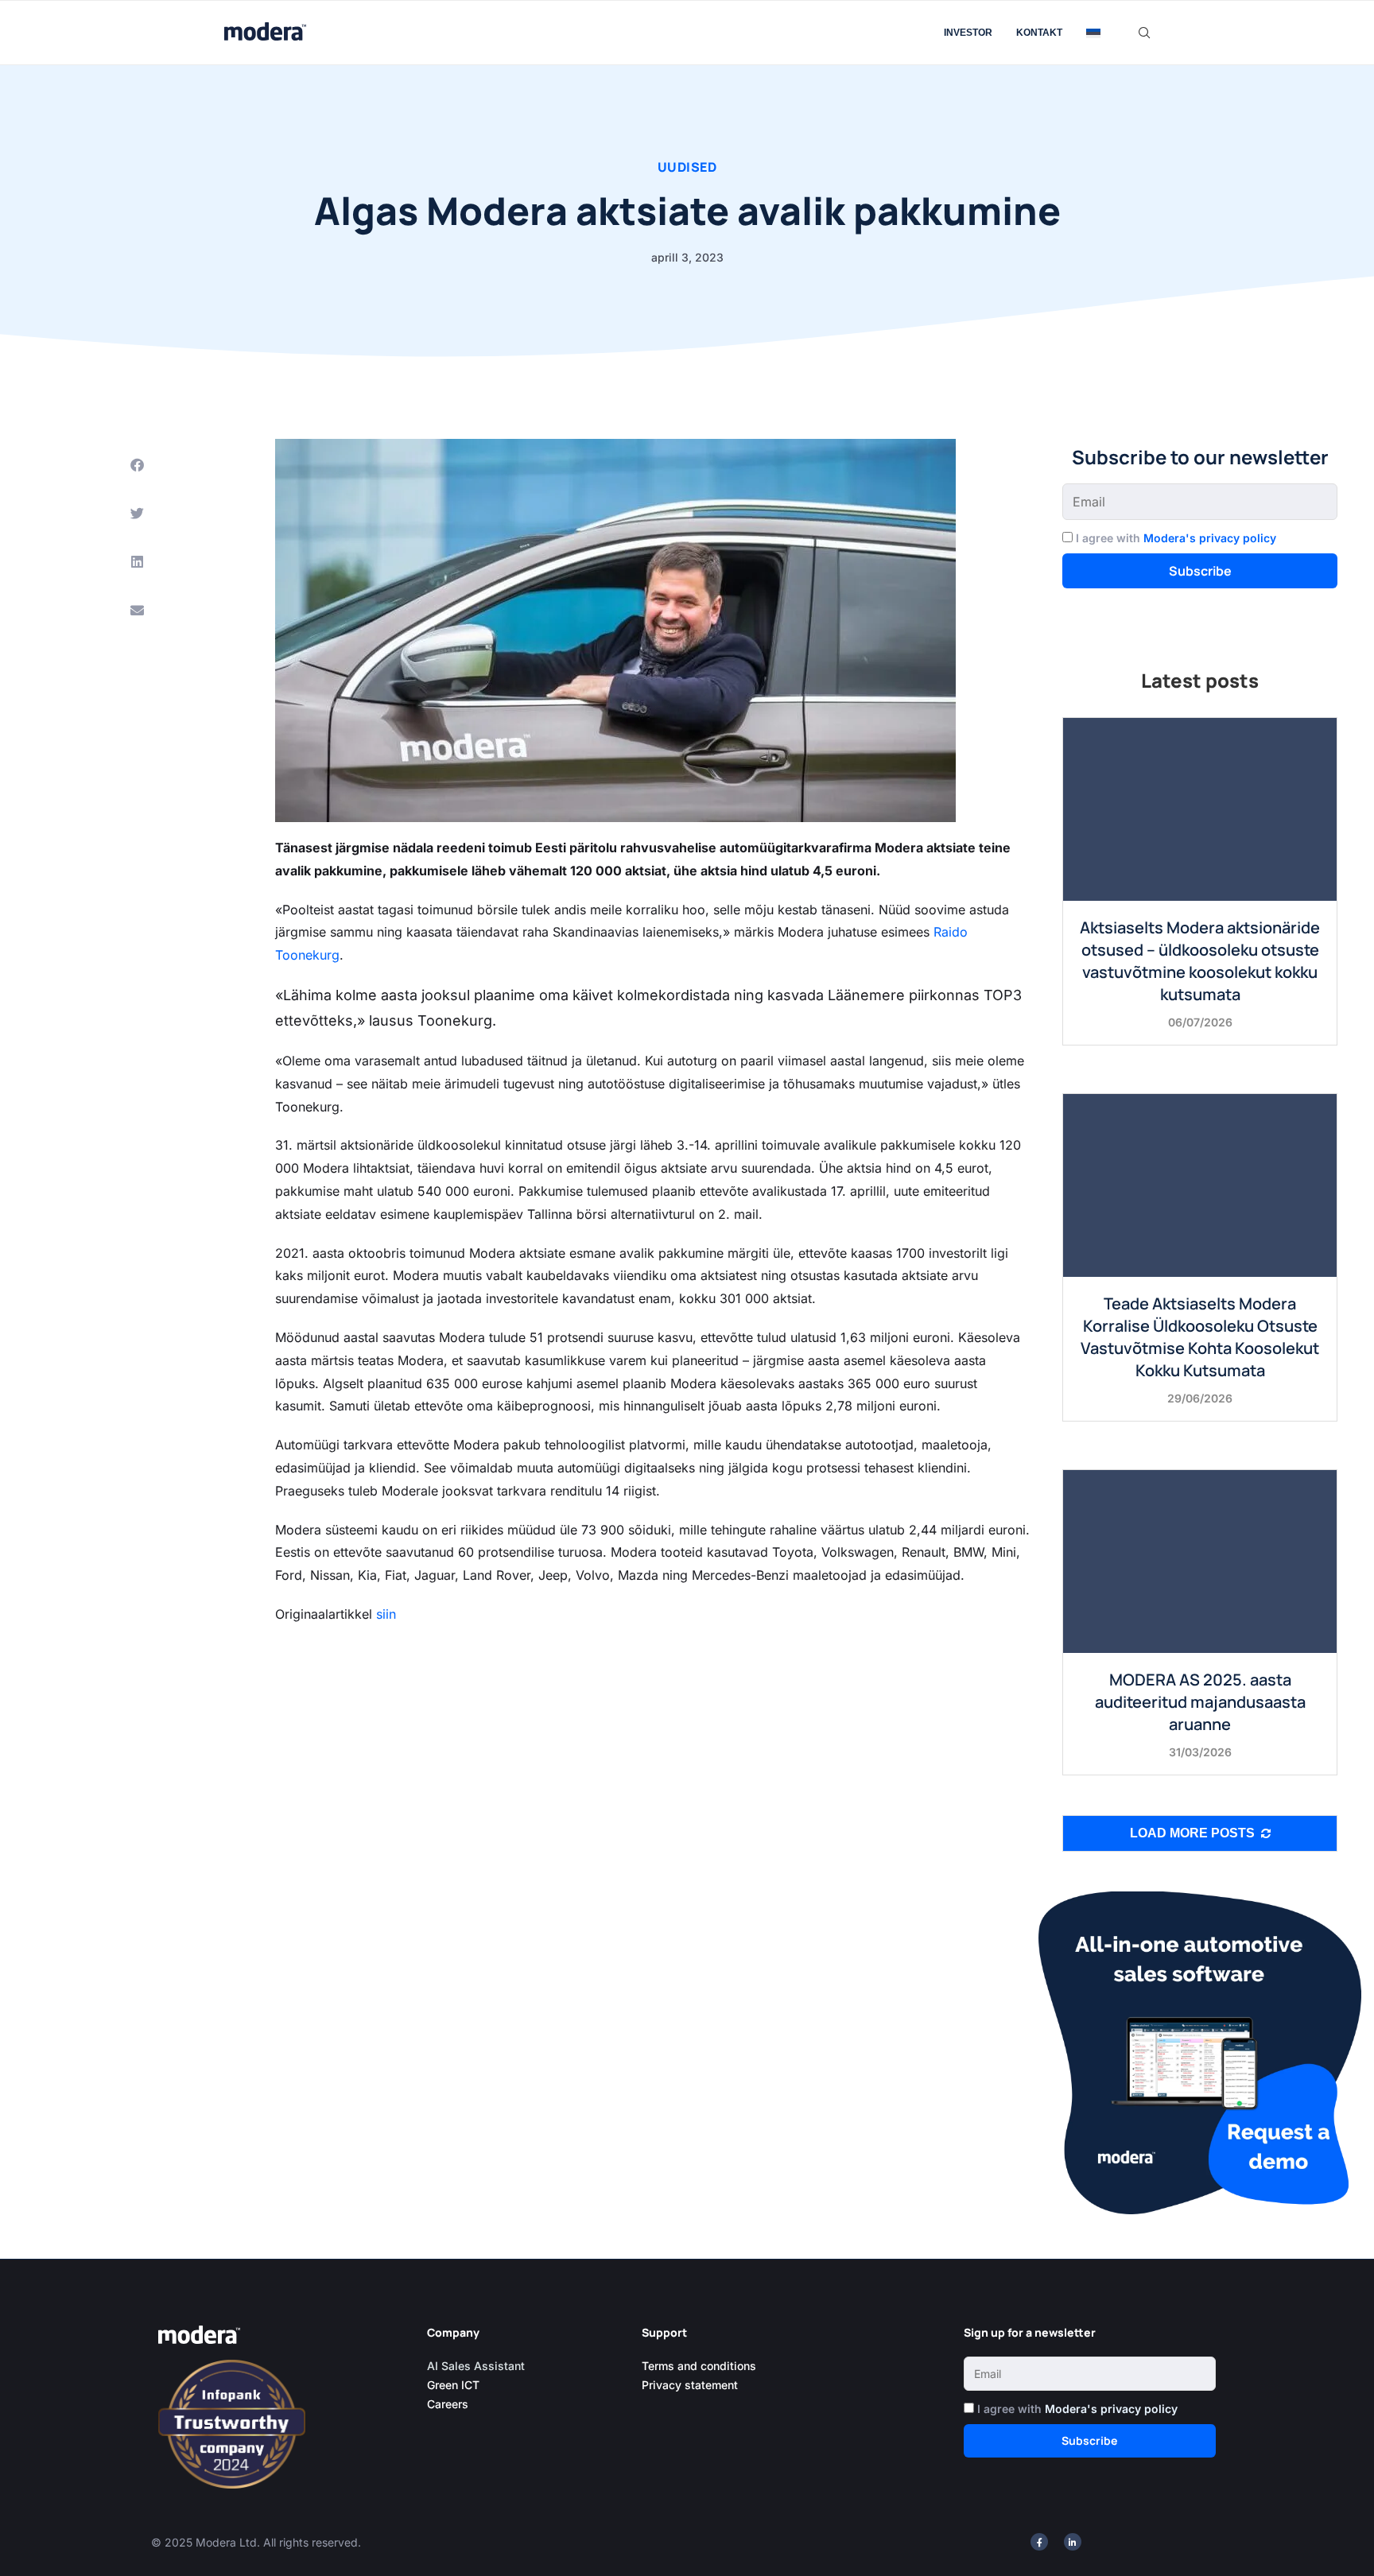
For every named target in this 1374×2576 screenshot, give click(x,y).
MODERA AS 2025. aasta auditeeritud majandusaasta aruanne (1200, 1702)
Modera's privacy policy (1210, 538)
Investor (968, 33)
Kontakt (1039, 33)
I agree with (1176, 538)
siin (386, 1614)
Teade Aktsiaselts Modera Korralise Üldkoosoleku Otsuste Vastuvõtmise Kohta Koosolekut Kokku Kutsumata (1200, 1337)
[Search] (1144, 33)
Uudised (687, 167)
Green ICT (453, 2385)
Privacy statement (690, 2385)
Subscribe (1200, 571)
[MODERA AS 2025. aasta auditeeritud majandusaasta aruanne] (1200, 1561)
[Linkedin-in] (1073, 2542)
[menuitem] (1093, 33)
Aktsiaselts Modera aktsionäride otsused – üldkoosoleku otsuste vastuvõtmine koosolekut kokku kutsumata (1200, 961)
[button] (138, 465)
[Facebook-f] (1039, 2542)
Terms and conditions (699, 2366)
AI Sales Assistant (477, 2366)
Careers (448, 2404)
